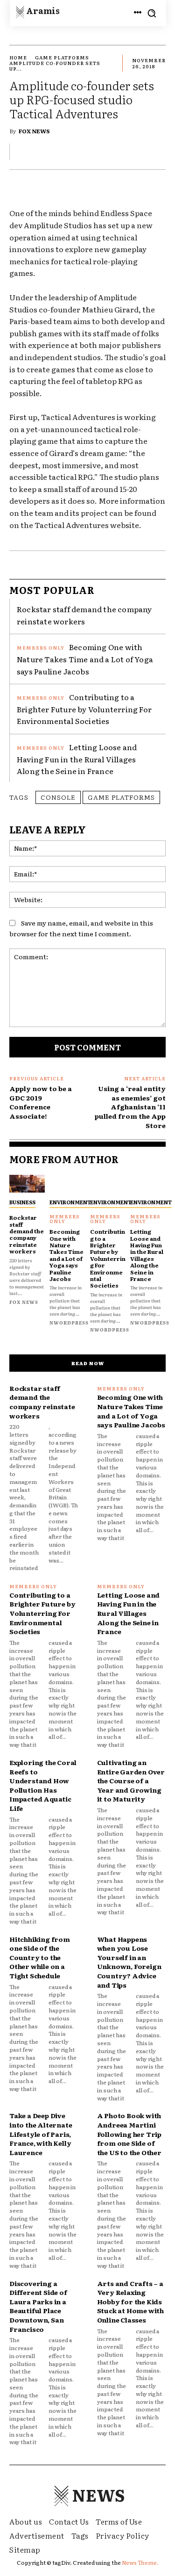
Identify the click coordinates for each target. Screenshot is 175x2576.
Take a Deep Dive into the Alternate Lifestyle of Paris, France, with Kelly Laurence (41, 2134)
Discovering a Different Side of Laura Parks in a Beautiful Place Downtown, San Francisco (38, 2306)
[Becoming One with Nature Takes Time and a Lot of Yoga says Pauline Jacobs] (67, 1184)
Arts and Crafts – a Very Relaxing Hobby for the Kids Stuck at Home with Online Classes (130, 2301)
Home (18, 57)
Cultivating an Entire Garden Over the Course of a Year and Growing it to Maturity (131, 1780)
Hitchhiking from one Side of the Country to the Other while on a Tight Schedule (40, 1957)
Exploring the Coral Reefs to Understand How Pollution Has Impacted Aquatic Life (43, 1785)
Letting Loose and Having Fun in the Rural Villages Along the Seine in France (77, 759)
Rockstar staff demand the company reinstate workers (84, 615)
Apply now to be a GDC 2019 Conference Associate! (41, 1102)
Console (58, 797)
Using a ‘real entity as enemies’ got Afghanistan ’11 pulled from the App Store (130, 1107)
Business (22, 1202)
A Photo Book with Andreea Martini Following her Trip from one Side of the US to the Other (129, 2134)
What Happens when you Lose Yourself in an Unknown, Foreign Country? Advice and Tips (129, 1962)
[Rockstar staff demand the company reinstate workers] (27, 1184)
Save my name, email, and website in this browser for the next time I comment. (81, 928)
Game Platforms (62, 57)
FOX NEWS (34, 131)
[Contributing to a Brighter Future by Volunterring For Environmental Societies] (108, 1184)
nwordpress (69, 1322)
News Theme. (140, 2562)
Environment (70, 1202)
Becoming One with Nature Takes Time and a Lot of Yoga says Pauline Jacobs (85, 659)
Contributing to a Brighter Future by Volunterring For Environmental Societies (84, 709)
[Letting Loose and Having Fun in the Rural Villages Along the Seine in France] (148, 1184)
